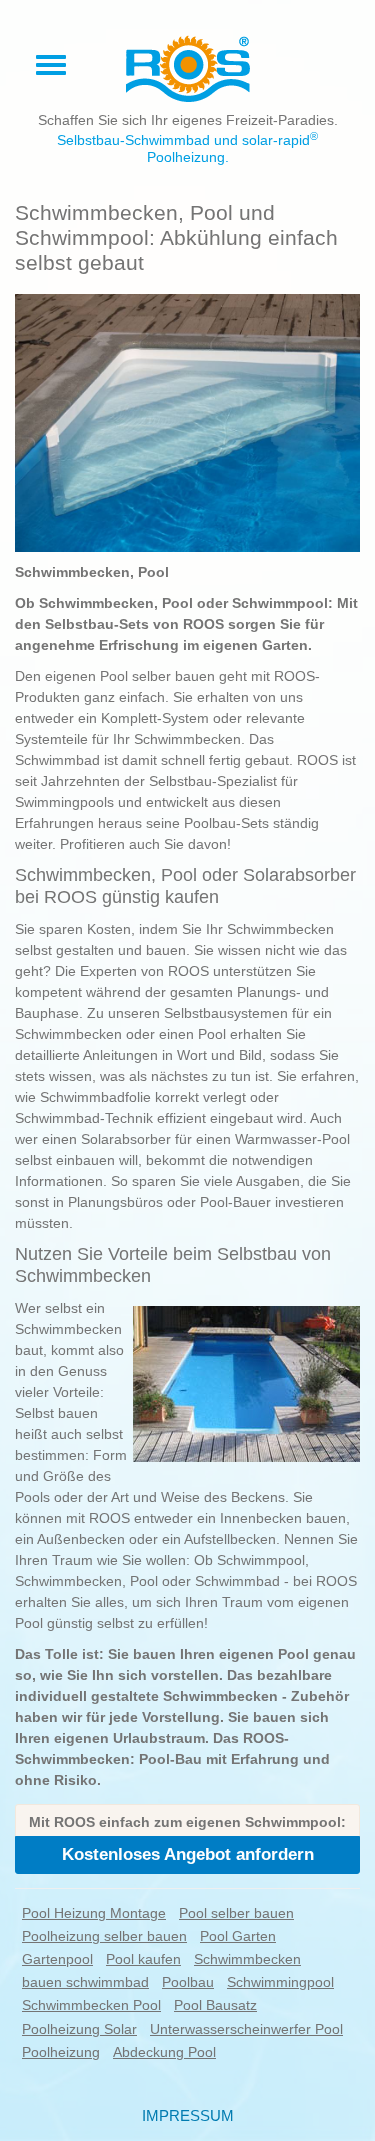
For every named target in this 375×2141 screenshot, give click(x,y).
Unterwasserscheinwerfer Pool (246, 2029)
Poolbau (188, 1982)
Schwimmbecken (247, 1959)
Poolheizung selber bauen (104, 1936)
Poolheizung (61, 2052)
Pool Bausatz (215, 2005)
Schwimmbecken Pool (91, 2005)
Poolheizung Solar (79, 2029)
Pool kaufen (143, 1959)
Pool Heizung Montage (94, 1913)
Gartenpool (57, 1959)
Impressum (188, 2115)
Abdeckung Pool (164, 2052)
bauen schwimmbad (85, 1982)
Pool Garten (238, 1936)
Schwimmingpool (280, 1982)
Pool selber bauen (236, 1913)
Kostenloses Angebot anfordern (188, 1854)
